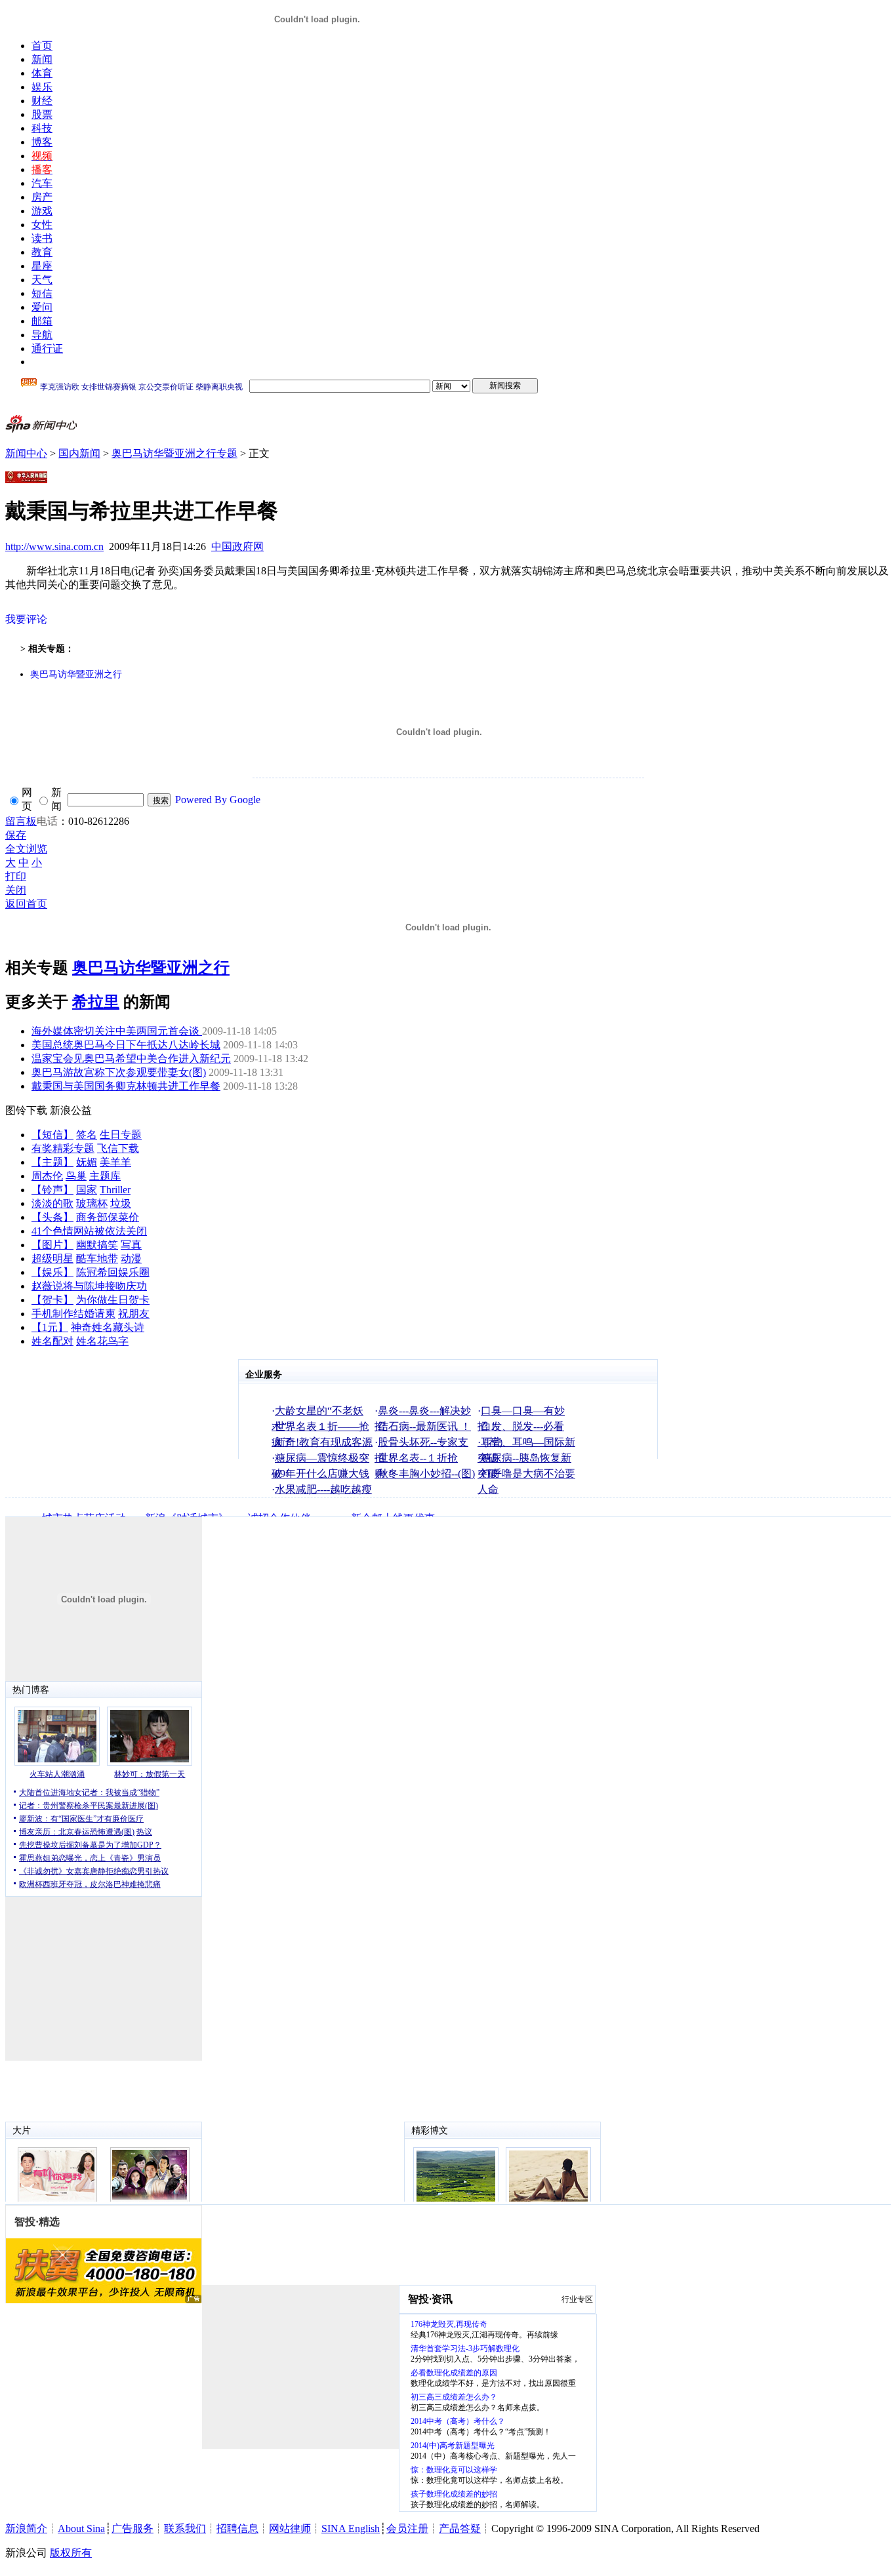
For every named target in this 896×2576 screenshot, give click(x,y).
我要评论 (26, 619)
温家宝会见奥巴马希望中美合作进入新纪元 (131, 1059)
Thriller (115, 1190)
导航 (42, 335)
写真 (131, 1245)
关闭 (16, 890)
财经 (42, 101)
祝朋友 (134, 1314)
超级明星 (52, 1258)
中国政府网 (237, 546)
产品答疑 (460, 2528)
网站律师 (290, 2528)
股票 (42, 114)
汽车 (42, 183)
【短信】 (52, 1135)
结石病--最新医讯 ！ (424, 1426)
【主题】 (52, 1162)
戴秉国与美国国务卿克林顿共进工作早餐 (126, 1086)
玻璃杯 (92, 1203)
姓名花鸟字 (102, 1341)
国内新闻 (79, 453)
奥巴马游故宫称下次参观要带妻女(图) (119, 1072)
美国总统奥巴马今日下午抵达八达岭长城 (126, 1045)
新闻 (42, 59)
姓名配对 (52, 1341)
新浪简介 (26, 2528)
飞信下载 (118, 1148)
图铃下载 (26, 1110)
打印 (16, 876)
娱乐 (42, 87)
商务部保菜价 (108, 1217)
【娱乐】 (52, 1272)
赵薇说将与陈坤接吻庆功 (89, 1286)
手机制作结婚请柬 (73, 1314)
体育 (42, 73)
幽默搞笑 (97, 1245)
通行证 (47, 348)
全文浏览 (26, 849)
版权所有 (71, 2553)
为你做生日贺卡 (113, 1300)
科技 (42, 128)
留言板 (21, 821)
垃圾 (121, 1203)
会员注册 (407, 2528)
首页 (42, 46)
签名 (87, 1135)
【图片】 (52, 1245)
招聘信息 (237, 2528)
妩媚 (87, 1162)
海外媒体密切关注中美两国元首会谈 (117, 1031)
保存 (16, 835)
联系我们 (185, 2528)
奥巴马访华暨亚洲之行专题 (174, 453)
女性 (42, 225)
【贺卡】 (52, 1300)
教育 (42, 252)
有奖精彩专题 (63, 1148)
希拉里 (96, 1002)
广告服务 (132, 2528)
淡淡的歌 (52, 1203)
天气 (42, 280)
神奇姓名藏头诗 (108, 1327)
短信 (42, 293)
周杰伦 (47, 1176)
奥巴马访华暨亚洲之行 (76, 674)
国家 (87, 1190)
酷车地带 (97, 1258)
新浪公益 (71, 1110)
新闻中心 (26, 453)
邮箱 (42, 321)
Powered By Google (218, 800)
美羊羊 (115, 1162)
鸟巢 (76, 1176)
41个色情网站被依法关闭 (89, 1231)
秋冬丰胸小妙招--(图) (426, 1474)
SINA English (351, 2528)
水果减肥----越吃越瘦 (323, 1489)
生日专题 (121, 1135)
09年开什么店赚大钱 (322, 1474)
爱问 (42, 307)
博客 (42, 142)
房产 (42, 197)
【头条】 (52, 1217)
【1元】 (50, 1327)
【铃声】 (52, 1190)
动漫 (131, 1258)
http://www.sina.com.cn (54, 546)
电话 (47, 821)
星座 (42, 266)
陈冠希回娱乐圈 (113, 1272)
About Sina (81, 2528)
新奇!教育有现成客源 (324, 1442)
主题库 (105, 1176)
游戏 (42, 211)
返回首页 (26, 904)
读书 (42, 238)
